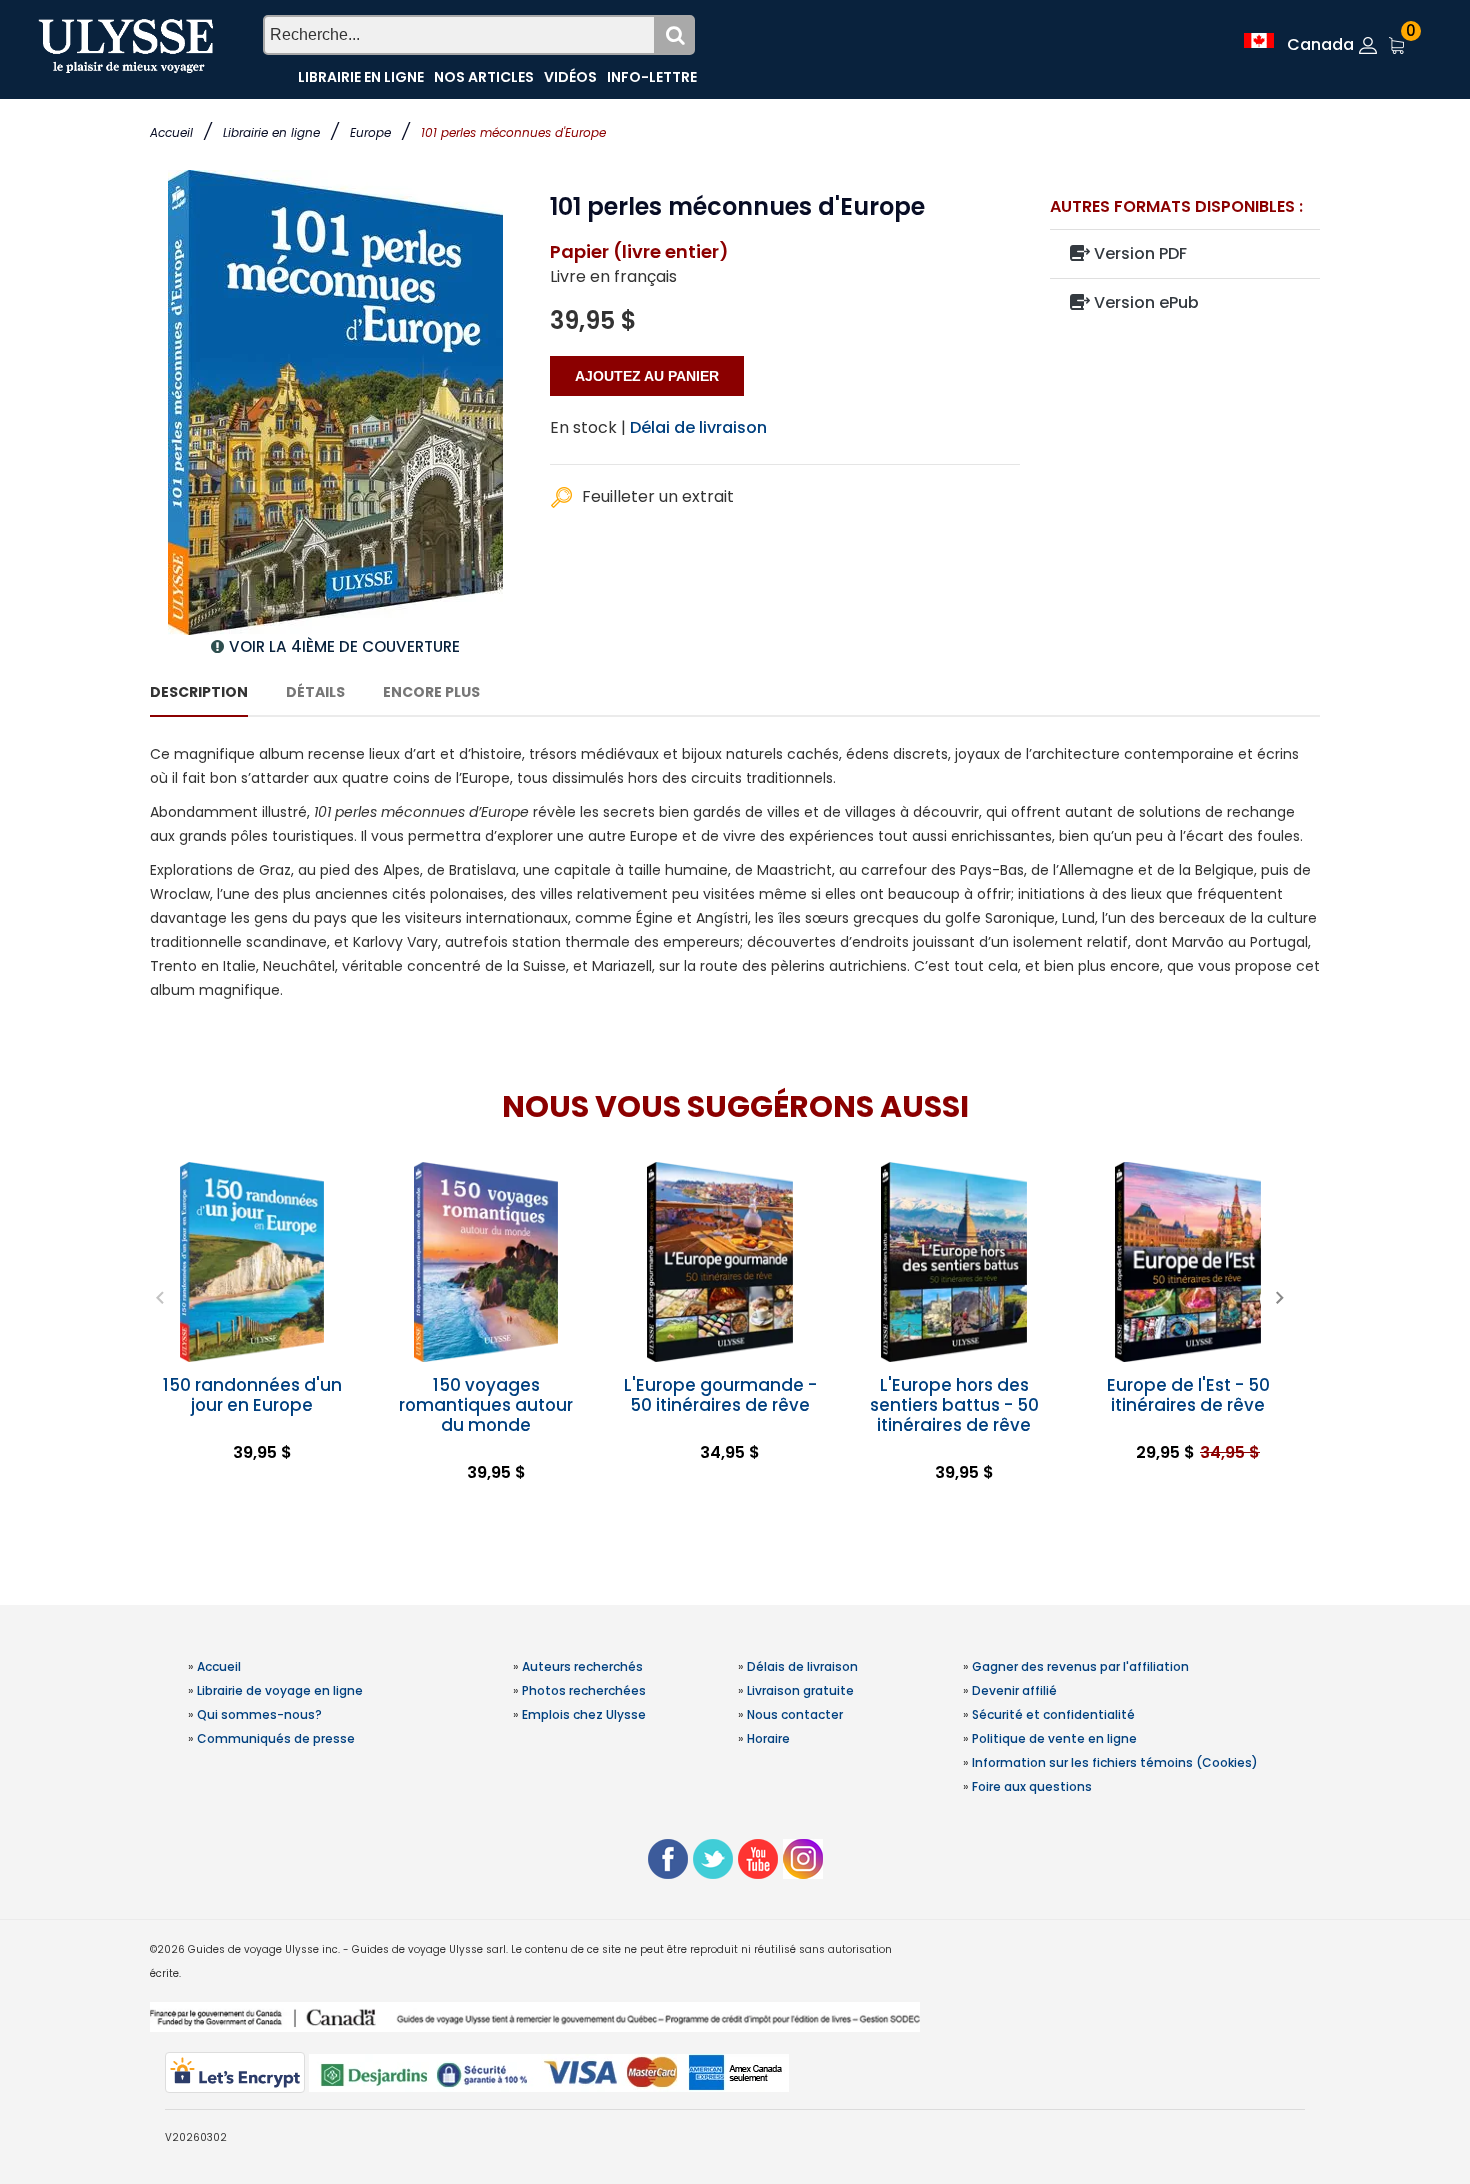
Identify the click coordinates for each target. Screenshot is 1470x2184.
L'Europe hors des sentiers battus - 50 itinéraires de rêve (954, 1405)
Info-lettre (652, 77)
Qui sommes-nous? (259, 1714)
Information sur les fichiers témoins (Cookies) (1115, 1762)
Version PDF (1138, 253)
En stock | (588, 427)
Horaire (768, 1738)
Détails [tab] (315, 692)
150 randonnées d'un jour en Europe (252, 1395)
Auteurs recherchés (582, 1666)
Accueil (171, 132)
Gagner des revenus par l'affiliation (1080, 1666)
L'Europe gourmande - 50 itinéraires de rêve (720, 1395)
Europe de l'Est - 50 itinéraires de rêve (1188, 1395)
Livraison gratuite (800, 1690)
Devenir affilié (1014, 1690)
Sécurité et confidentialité (1053, 1714)
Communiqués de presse (276, 1738)
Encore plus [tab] (431, 692)
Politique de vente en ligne (1054, 1738)
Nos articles (484, 77)
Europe (370, 132)
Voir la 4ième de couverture (344, 646)
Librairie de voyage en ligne (280, 1690)
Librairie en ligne (271, 132)
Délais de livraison (802, 1666)
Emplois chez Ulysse (584, 1714)
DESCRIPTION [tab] (199, 692)
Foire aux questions (1032, 1786)
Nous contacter (795, 1714)
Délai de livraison (698, 427)
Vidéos (570, 77)
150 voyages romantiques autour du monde (486, 1405)
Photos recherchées (584, 1690)
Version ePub (1144, 302)
